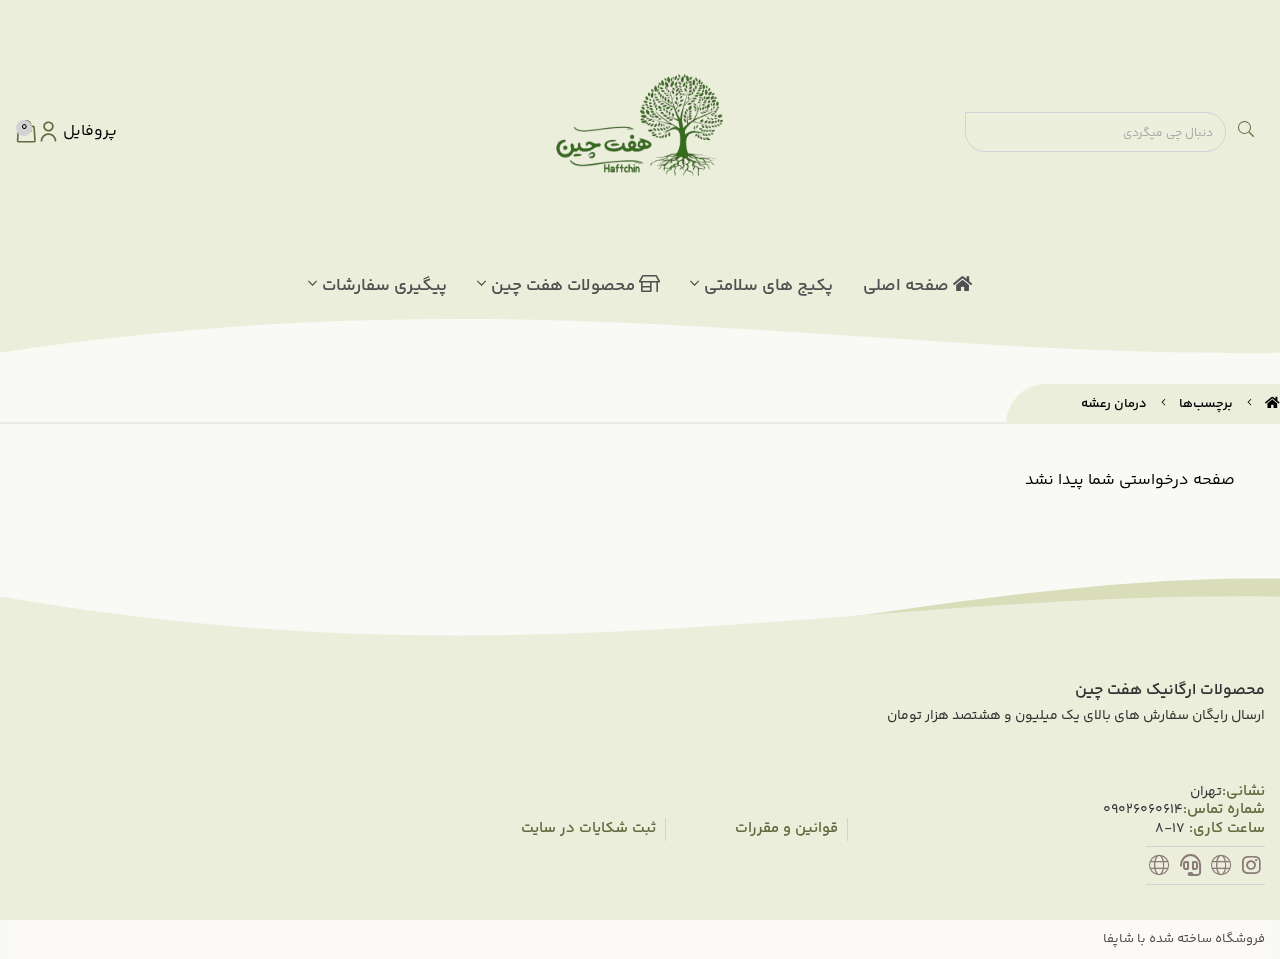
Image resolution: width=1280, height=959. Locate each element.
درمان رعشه (1114, 404)
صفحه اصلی (908, 286)
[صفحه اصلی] (1272, 404)
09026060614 (1143, 810)
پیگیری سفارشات (384, 286)
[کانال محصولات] (1221, 869)
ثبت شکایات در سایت (588, 829)
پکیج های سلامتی (768, 286)
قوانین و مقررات (786, 829)
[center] (1246, 132)
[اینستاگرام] (1251, 869)
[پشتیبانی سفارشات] (1190, 869)
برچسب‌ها (1206, 404)
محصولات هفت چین (565, 286)
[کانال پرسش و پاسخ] (1159, 869)
